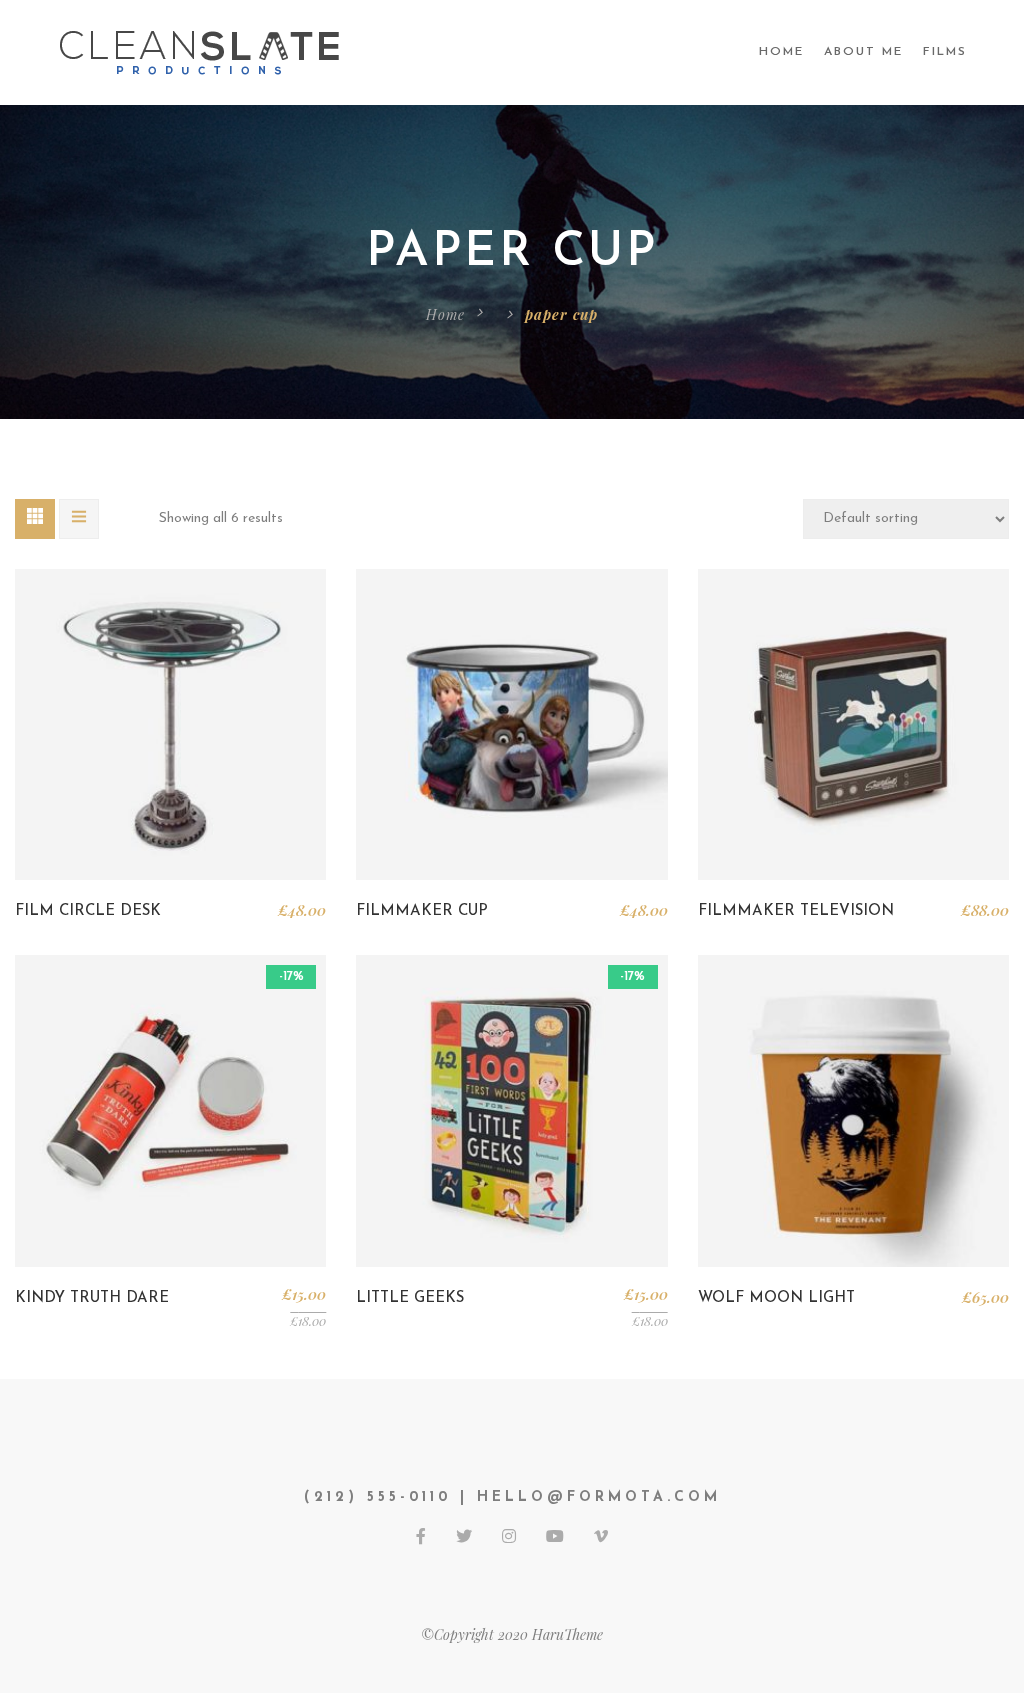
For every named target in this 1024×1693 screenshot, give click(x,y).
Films (945, 52)
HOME (781, 52)
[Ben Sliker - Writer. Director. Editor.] (202, 51)
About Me (863, 52)
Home (445, 314)
